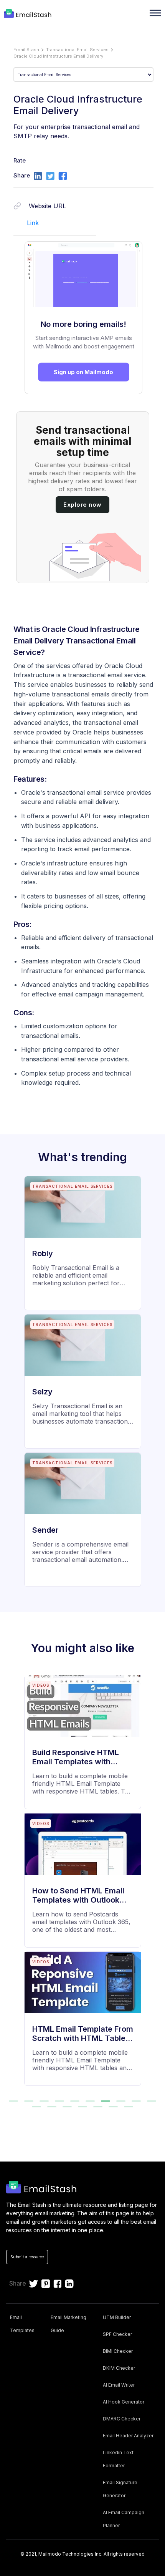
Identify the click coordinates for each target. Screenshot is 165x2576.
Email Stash (26, 50)
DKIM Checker (119, 2368)
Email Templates (22, 2324)
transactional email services (77, 50)
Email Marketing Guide (68, 2324)
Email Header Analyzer (128, 2436)
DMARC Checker (122, 2419)
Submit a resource (27, 2257)
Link (33, 223)
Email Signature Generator (120, 2489)
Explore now (82, 505)
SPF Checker (117, 2334)
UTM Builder (117, 2317)
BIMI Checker (118, 2351)
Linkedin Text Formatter (118, 2459)
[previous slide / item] (11, 1884)
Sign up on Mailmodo (83, 372)
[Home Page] (29, 14)
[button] (13, 2101)
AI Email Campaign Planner (124, 2519)
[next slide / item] (154, 1884)
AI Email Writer (119, 2385)
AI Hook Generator (124, 2402)
